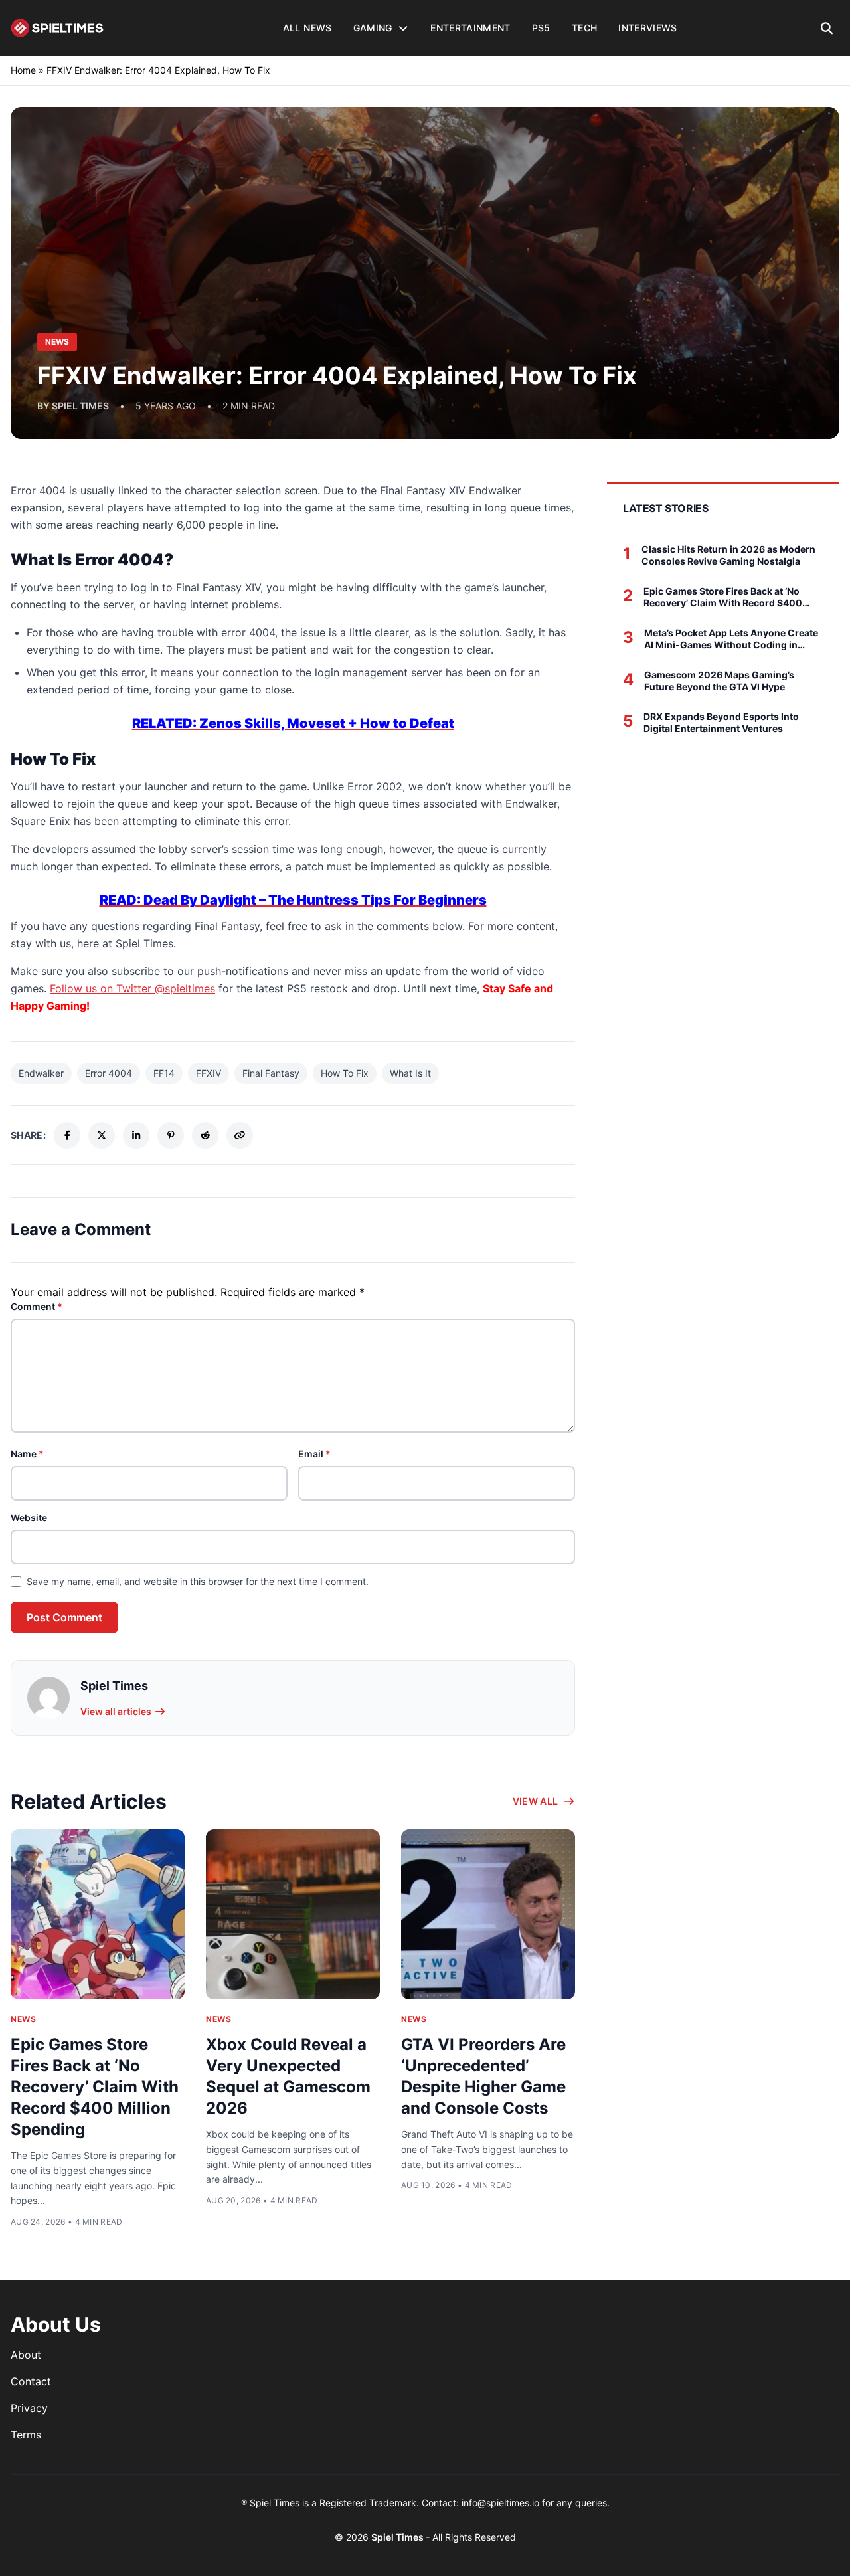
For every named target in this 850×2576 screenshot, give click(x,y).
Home (23, 70)
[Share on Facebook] (67, 1135)
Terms (26, 2435)
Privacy (29, 2408)
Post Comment (64, 1617)
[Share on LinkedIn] (136, 1135)
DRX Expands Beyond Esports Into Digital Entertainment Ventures (721, 722)
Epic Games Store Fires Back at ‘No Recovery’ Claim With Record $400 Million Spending (95, 2087)
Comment (37, 1306)
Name (27, 1454)
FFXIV (209, 1073)
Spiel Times (398, 2537)
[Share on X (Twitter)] (102, 1135)
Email (314, 1454)
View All (536, 1801)
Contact (31, 2381)
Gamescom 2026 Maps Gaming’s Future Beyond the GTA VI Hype (719, 681)
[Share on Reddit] (205, 1135)
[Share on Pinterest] (171, 1135)
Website (29, 1518)
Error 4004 (109, 1073)
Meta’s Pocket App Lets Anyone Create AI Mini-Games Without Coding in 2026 (731, 639)
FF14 (164, 1073)
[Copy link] (240, 1135)
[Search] (827, 28)
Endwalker (41, 1073)
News (23, 2019)
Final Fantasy (271, 1073)
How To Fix (345, 1073)
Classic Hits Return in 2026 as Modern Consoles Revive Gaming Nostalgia (728, 555)
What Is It (410, 1073)
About (26, 2355)
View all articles (116, 1711)
